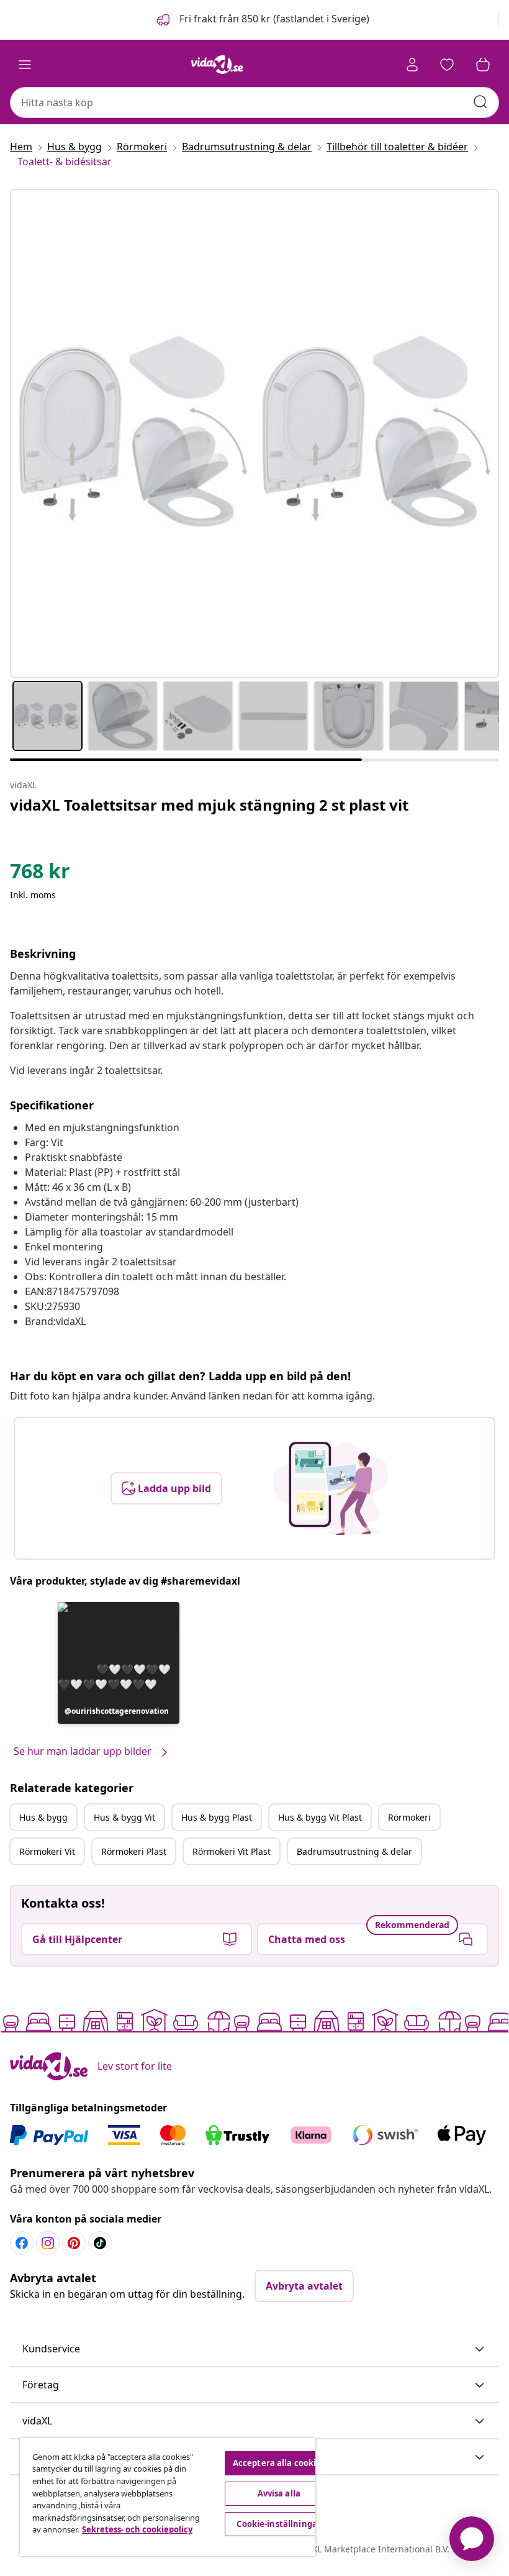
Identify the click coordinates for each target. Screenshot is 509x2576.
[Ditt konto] (412, 65)
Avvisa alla (279, 2493)
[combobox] (254, 102)
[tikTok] (100, 2243)
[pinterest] (74, 2243)
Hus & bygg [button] (43, 1817)
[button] (262, 20)
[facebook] (22, 2243)
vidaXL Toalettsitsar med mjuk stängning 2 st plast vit (209, 805)
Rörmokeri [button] (409, 1817)
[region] (168, 2497)
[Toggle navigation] (25, 65)
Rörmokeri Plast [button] (134, 1851)
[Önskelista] (447, 65)
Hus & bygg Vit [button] (124, 1817)
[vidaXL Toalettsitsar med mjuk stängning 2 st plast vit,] (254, 434)
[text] (40, 874)
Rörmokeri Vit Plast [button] (232, 1851)
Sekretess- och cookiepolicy (137, 2529)
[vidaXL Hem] (217, 65)
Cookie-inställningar (279, 2524)
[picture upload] (331, 1488)
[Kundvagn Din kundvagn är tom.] (483, 65)
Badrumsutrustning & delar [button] (354, 1851)
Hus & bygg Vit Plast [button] (320, 1817)
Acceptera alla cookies (279, 2463)
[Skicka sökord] (480, 102)
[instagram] (48, 2243)
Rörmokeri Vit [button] (47, 1851)
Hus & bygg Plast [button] (217, 1817)
